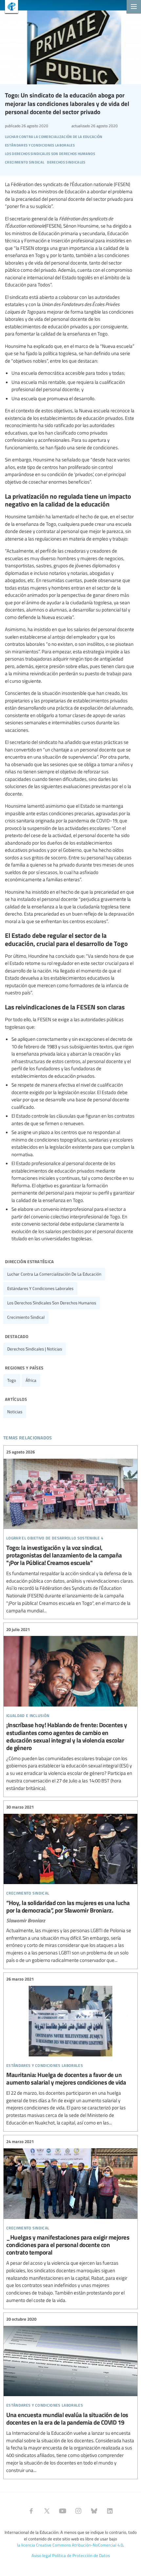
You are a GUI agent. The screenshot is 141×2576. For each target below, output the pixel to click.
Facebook (31, 2511)
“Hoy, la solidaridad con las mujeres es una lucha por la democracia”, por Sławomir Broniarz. (70, 1884)
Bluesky (94, 2511)
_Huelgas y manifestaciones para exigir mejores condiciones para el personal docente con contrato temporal (70, 2221)
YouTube (63, 2511)
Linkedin (110, 2511)
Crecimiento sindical (26, 1317)
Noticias (15, 1412)
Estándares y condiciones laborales (40, 1288)
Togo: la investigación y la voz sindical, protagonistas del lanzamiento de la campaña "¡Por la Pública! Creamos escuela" (70, 1532)
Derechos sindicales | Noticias (35, 1349)
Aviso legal (41, 2555)
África (31, 1380)
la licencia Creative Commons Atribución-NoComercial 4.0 (70, 2545)
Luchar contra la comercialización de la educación (54, 1274)
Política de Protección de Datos (81, 2555)
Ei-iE (9, 7)
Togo (12, 1380)
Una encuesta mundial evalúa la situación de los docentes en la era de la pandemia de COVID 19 (70, 2395)
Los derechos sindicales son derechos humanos (52, 1303)
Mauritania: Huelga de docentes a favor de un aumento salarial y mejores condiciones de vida (70, 2051)
